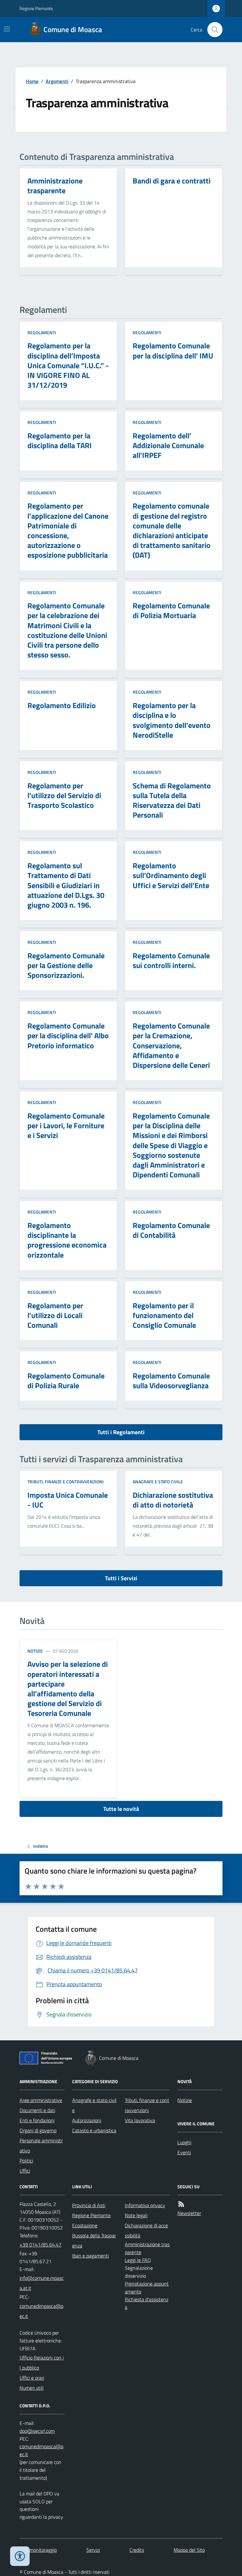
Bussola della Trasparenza (94, 2241)
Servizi (93, 2550)
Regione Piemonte (36, 8)
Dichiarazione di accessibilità (146, 2230)
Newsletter (189, 2213)
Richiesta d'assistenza (147, 2303)
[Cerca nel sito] (212, 30)
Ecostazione (85, 2225)
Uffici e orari (32, 2378)
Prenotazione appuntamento (147, 2288)
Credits (137, 2550)
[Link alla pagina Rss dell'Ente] (181, 2204)
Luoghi (184, 2142)
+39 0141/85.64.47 (40, 2245)
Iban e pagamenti (90, 2256)
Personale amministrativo (41, 2145)
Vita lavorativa (140, 2120)
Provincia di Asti (89, 2205)
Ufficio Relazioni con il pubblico (42, 2363)
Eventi (184, 2152)
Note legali (136, 2215)
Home (32, 81)
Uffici (25, 2171)
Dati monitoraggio (38, 2550)
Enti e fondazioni (37, 2120)
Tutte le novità (121, 1809)
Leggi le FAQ (138, 2260)
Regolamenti (42, 333)
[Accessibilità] (20, 2556)
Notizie (35, 1651)
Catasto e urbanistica (94, 2130)
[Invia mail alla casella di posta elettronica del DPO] (37, 2431)
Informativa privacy (145, 2205)
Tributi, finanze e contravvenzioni (66, 1482)
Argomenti (57, 81)
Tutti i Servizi (121, 1578)
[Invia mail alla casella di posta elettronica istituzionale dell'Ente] (42, 2283)
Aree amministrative (41, 2100)
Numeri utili (32, 2388)
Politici (26, 2161)
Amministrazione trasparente (147, 2248)
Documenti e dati (37, 2110)
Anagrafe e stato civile (158, 1482)
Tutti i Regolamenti (121, 1432)
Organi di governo (38, 2130)
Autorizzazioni (87, 2120)
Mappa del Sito (189, 2550)
